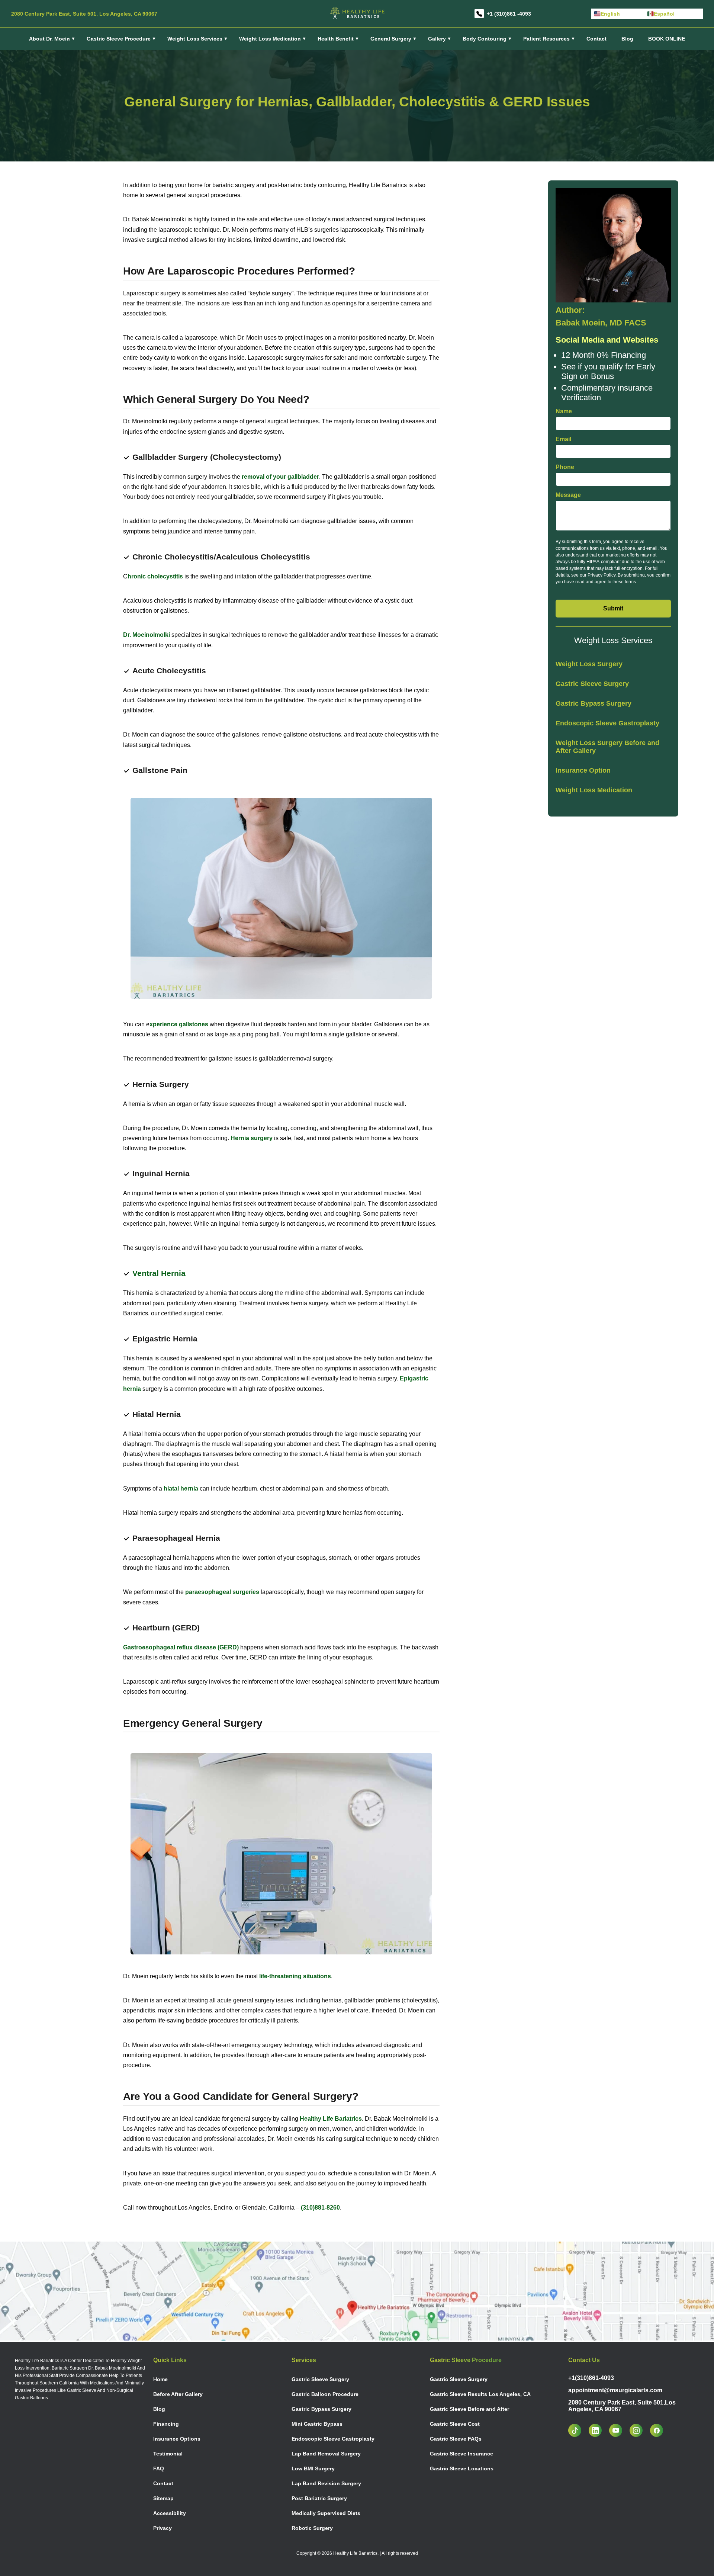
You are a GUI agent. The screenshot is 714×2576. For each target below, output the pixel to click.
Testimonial (168, 2454)
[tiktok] (578, 2430)
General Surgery (391, 39)
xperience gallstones (179, 1024)
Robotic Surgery (312, 2528)
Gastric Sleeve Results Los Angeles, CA (480, 2394)
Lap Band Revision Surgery (326, 2483)
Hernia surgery (252, 1138)
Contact (596, 39)
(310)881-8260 (320, 2208)
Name (564, 411)
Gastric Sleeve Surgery (592, 684)
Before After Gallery (178, 2394)
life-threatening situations (295, 1976)
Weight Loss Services (195, 39)
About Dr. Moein (49, 39)
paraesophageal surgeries (222, 1592)
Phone (565, 467)
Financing (166, 2424)
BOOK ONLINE (667, 39)
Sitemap (163, 2498)
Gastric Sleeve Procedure (119, 39)
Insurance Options (177, 2439)
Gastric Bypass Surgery (594, 703)
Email (563, 439)
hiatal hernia (181, 1489)
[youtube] (619, 2430)
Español (664, 14)
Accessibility (170, 2513)
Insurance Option (583, 770)
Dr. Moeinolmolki (147, 635)
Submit (613, 608)
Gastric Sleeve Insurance (461, 2454)
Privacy (163, 2528)
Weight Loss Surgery (589, 664)
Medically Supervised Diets (326, 2513)
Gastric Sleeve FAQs (456, 2439)
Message (568, 495)
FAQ (159, 2468)
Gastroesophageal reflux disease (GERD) (181, 1647)
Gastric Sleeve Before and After (469, 2409)
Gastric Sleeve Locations (462, 2468)
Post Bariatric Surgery (319, 2498)
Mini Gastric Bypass (317, 2424)
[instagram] (640, 2430)
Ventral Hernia (159, 1273)
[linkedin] (599, 2430)
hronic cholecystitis (155, 576)
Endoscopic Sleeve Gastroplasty (607, 723)
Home (160, 2379)
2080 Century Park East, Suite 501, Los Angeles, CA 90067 (84, 14)
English (610, 14)
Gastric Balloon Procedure (325, 2394)
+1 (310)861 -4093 (509, 14)
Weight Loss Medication (594, 790)
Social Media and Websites (607, 340)
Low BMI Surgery (313, 2468)
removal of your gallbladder (280, 477)
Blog (627, 39)
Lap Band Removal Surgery (326, 2454)
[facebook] (660, 2430)
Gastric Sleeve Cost (455, 2424)
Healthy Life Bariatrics (331, 2119)
